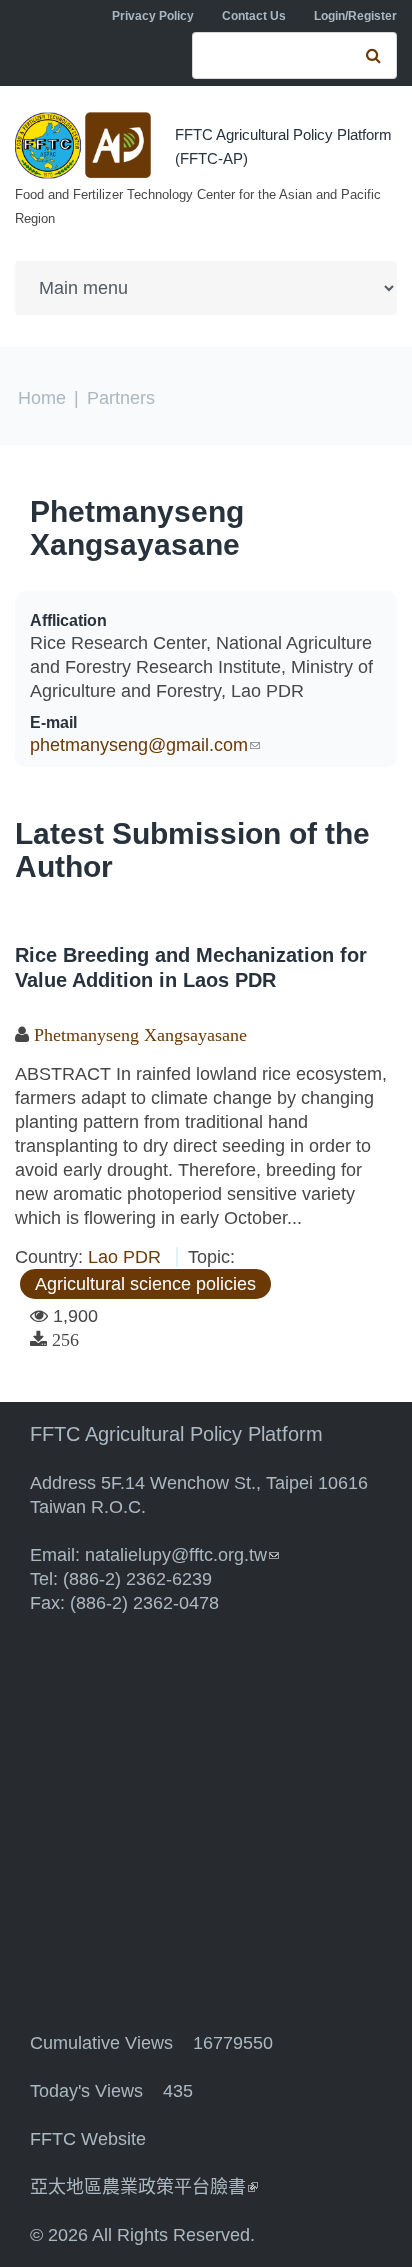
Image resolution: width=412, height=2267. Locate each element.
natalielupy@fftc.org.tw (182, 1555)
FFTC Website (88, 2139)
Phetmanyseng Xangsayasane (137, 528)
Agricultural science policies (145, 1284)
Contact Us (254, 16)
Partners (121, 398)
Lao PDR (124, 1257)
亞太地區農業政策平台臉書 (144, 2187)
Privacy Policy (153, 16)
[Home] (85, 145)
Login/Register (355, 16)
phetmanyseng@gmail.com (145, 745)
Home (42, 398)
